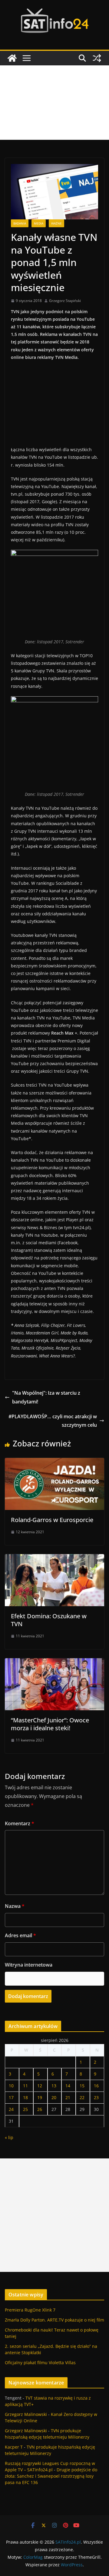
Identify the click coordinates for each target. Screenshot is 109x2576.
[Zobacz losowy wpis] (97, 58)
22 (82, 2097)
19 (40, 2097)
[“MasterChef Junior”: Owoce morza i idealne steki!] (54, 1662)
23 (96, 2097)
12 (40, 2086)
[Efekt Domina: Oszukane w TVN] (54, 1558)
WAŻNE (56, 223)
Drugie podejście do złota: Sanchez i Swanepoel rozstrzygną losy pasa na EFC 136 (51, 2476)
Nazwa (15, 1906)
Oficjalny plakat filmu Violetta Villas (40, 2363)
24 (11, 2109)
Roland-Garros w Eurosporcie (52, 1520)
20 (54, 2097)
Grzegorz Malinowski (26, 2414)
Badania (20, 223)
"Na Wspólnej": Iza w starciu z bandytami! (46, 1397)
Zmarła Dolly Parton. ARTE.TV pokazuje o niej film (54, 2320)
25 (25, 2109)
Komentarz (20, 1823)
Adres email (20, 1935)
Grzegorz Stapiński (65, 301)
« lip (9, 2137)
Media (39, 223)
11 (25, 2086)
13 (54, 2086)
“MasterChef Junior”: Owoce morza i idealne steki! (50, 1724)
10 (11, 2086)
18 (25, 2097)
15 (82, 2086)
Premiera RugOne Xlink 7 (30, 2310)
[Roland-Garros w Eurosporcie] (54, 1462)
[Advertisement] (54, 103)
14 (68, 2086)
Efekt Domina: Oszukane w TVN (49, 1620)
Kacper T (14, 2447)
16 (96, 2086)
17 (11, 2097)
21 (68, 2097)
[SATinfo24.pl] (12, 58)
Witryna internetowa (29, 1965)
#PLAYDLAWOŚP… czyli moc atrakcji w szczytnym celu (53, 1421)
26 (40, 2109)
